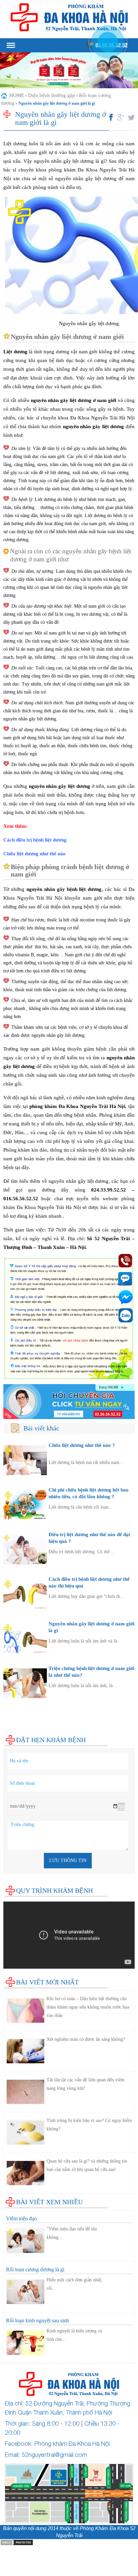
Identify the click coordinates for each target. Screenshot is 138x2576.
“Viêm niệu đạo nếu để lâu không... (72, 2233)
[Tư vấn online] (69, 1402)
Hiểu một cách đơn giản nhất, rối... (75, 2284)
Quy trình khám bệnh (54, 1890)
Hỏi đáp (12, 1732)
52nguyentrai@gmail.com (54, 2455)
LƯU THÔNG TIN (68, 1860)
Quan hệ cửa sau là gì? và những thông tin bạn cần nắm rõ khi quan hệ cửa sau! (87, 2165)
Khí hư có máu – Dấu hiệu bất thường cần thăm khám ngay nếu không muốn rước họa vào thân (88, 2007)
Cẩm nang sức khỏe (24, 1725)
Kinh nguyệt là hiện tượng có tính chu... (74, 2335)
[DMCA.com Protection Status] (17, 2542)
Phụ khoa (13, 1711)
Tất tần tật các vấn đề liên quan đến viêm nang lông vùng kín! (86, 2084)
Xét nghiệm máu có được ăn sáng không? (86, 2039)
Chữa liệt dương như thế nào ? (82, 1445)
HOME (17, 95)
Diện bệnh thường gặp (52, 95)
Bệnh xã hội (16, 1718)
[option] (69, 70)
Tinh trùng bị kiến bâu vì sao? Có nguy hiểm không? (89, 2125)
